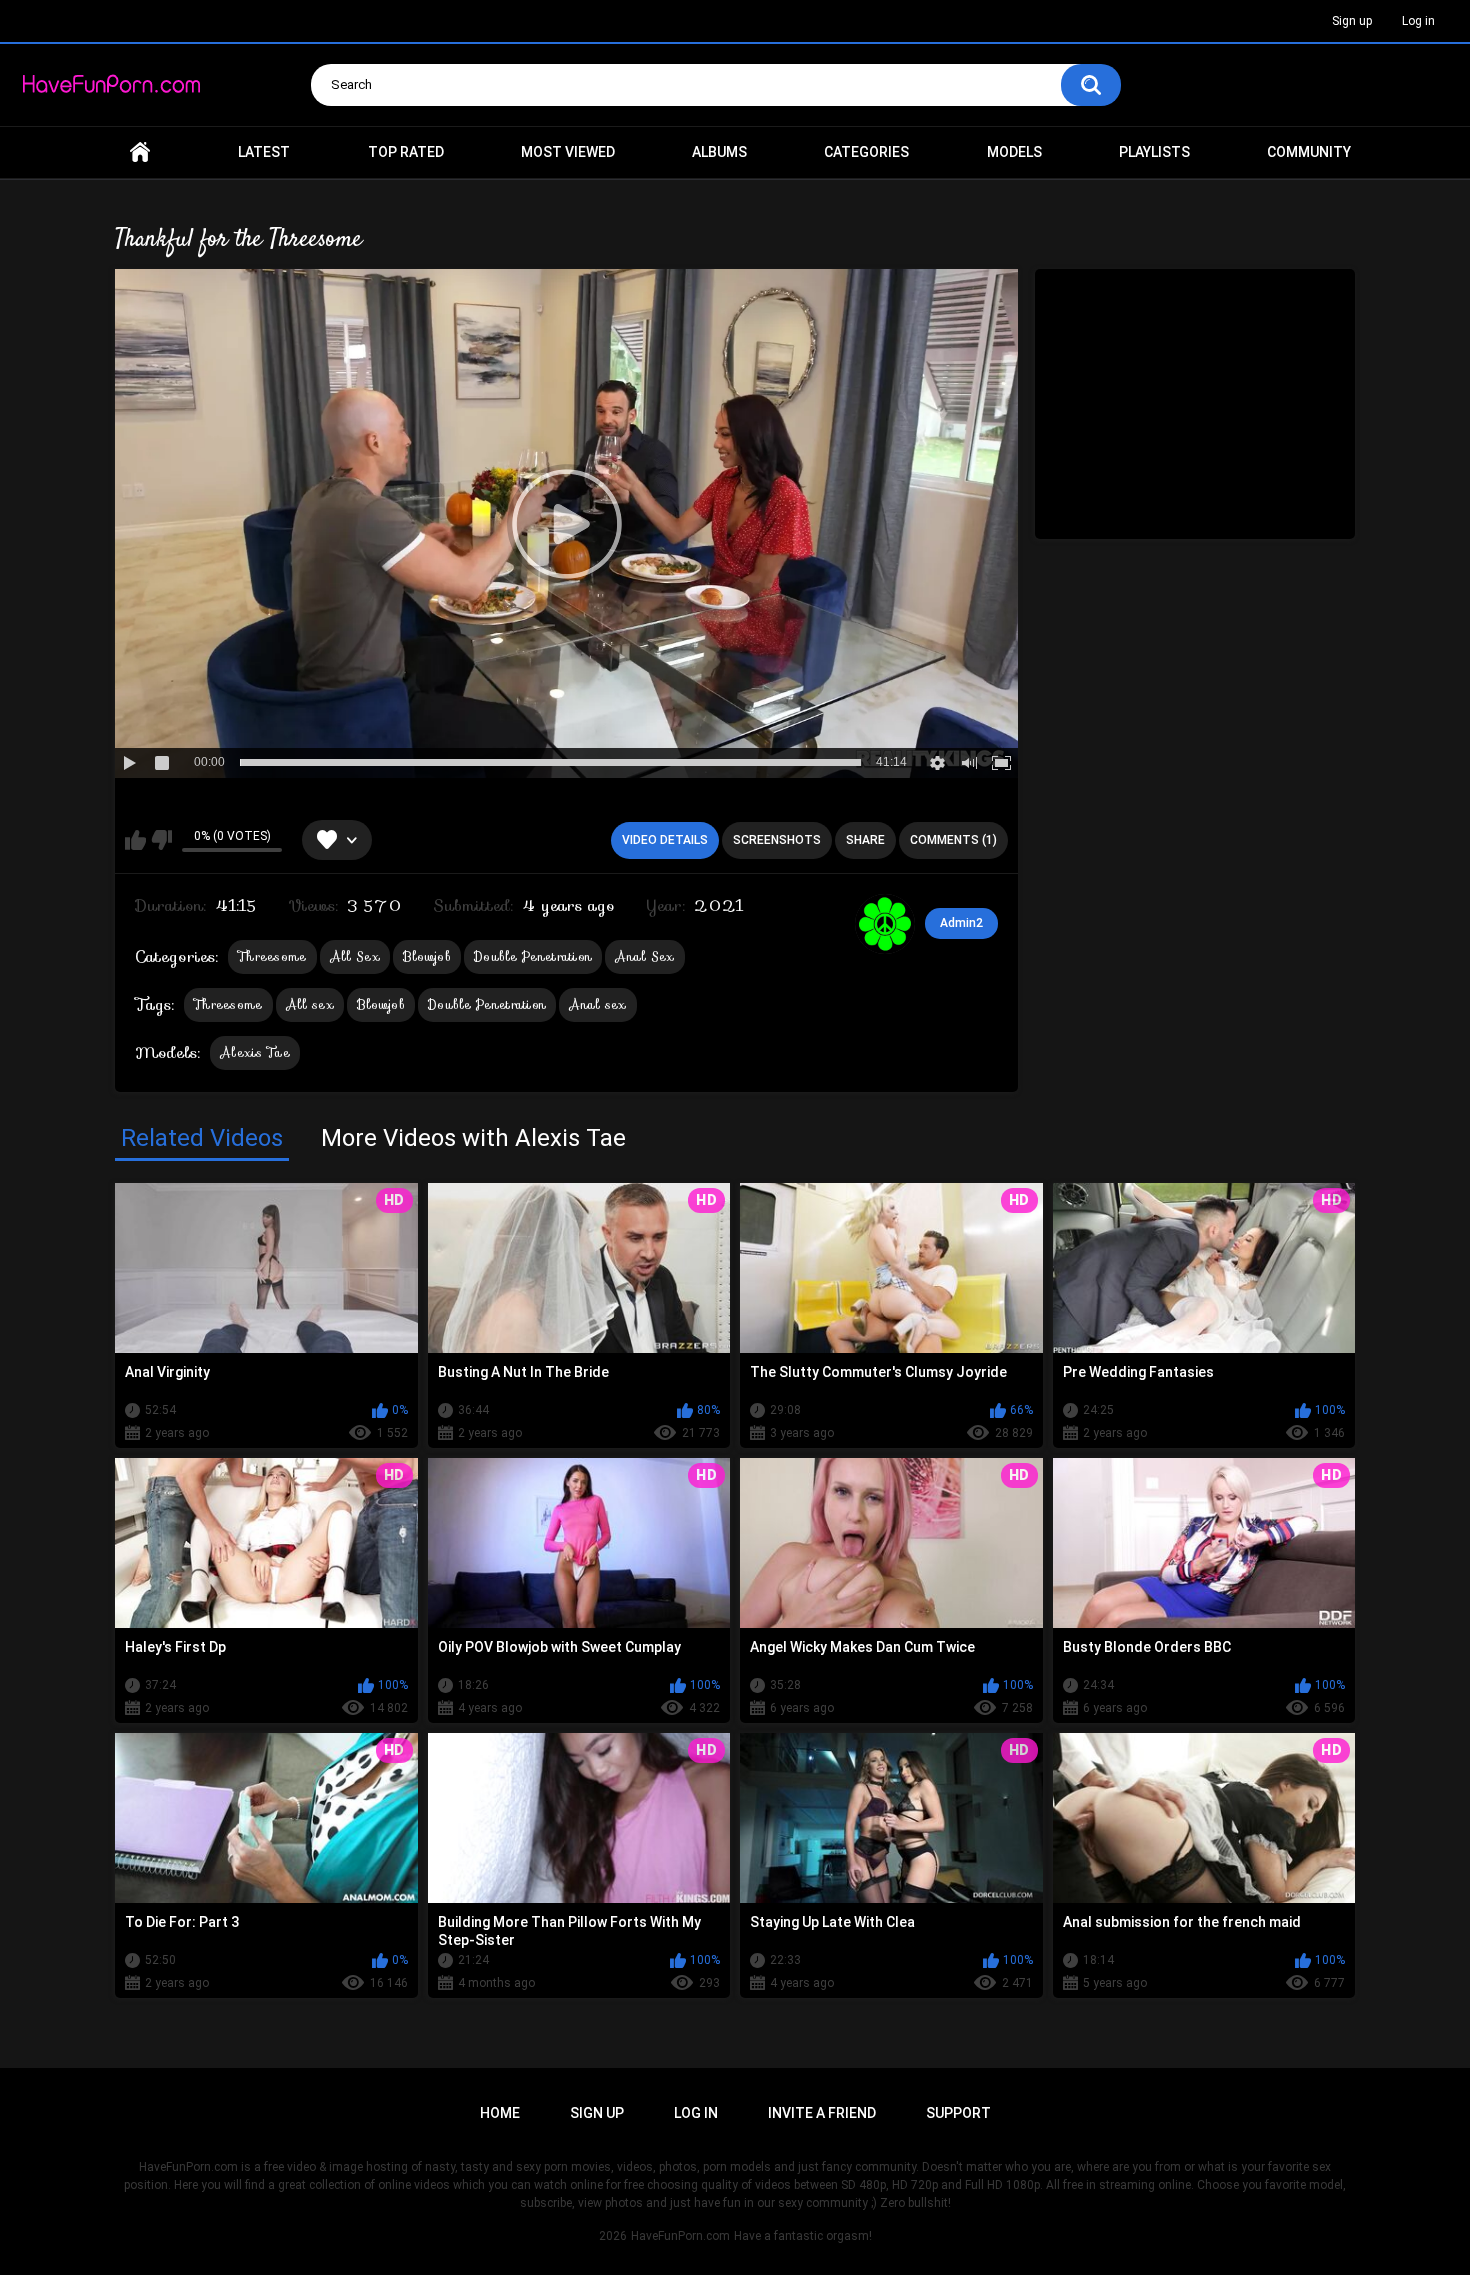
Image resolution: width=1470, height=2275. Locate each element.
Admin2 (961, 923)
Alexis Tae (255, 1052)
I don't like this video (161, 840)
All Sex (355, 956)
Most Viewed (568, 152)
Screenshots (777, 840)
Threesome (272, 956)
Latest (264, 152)
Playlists (1154, 152)
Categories (866, 152)
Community (1309, 152)
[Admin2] (885, 924)
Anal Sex (644, 956)
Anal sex (597, 1004)
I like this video (135, 840)
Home (140, 152)
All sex (310, 1004)
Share (865, 840)
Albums (719, 152)
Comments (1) (953, 840)
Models (1014, 152)
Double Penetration (533, 956)
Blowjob (427, 956)
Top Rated (406, 152)
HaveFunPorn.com (680, 2236)
